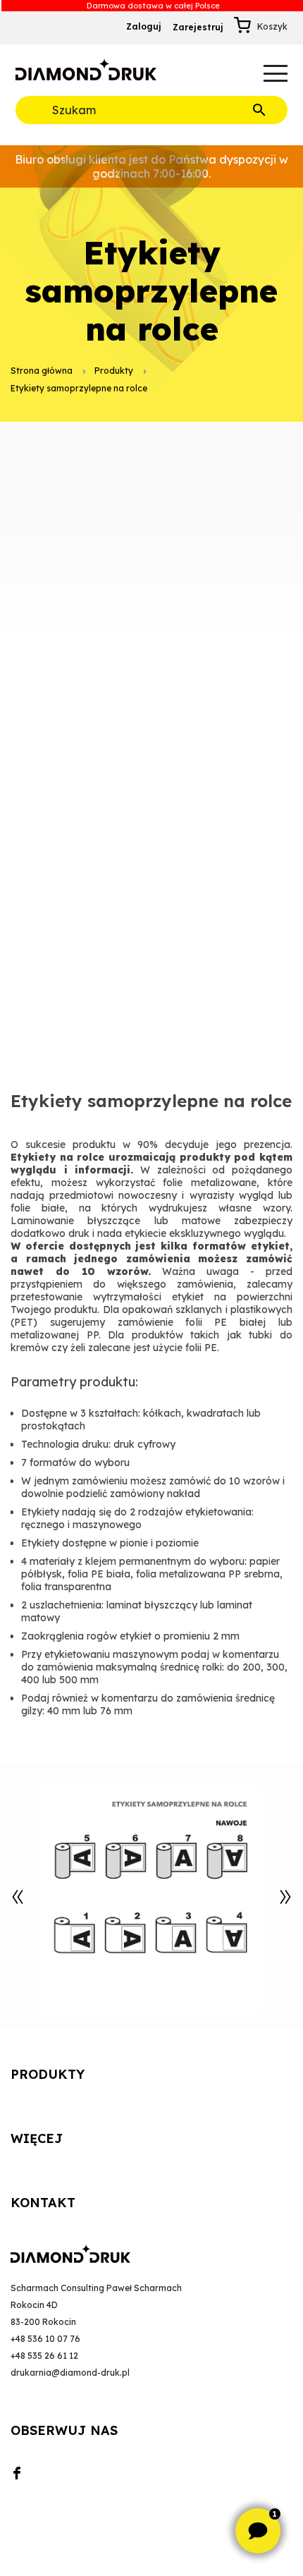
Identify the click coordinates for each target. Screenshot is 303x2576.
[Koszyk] (246, 27)
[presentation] (18, 1897)
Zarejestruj (198, 27)
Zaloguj (144, 26)
